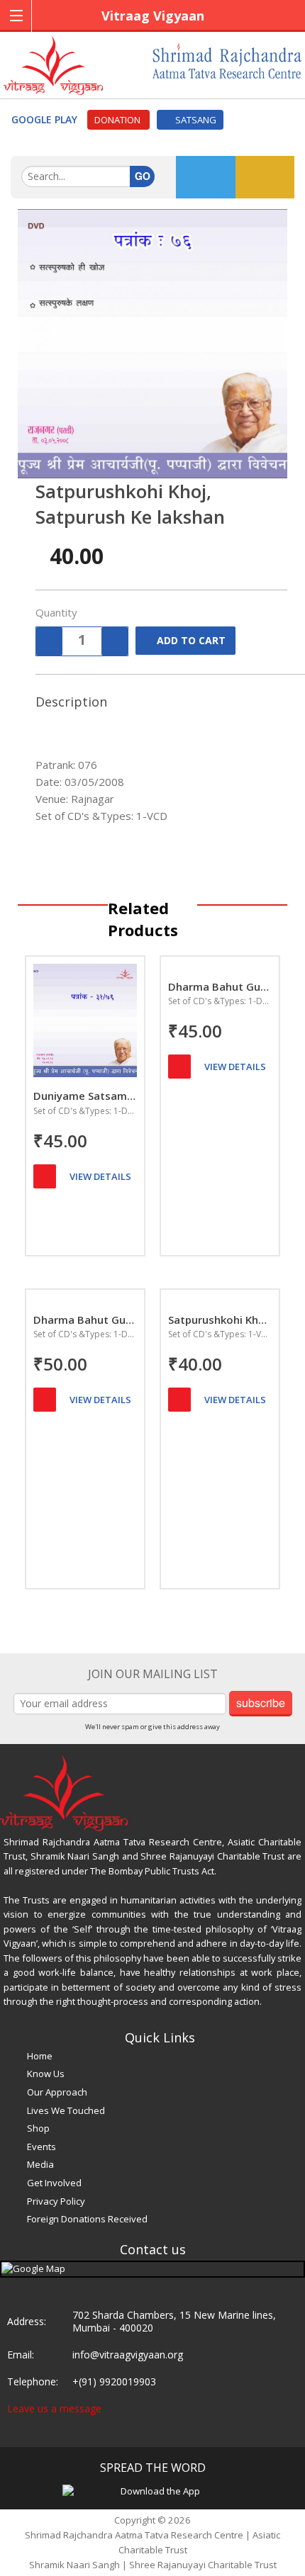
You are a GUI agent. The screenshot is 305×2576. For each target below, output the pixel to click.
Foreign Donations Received (87, 2219)
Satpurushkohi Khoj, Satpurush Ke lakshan (220, 1320)
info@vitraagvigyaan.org (128, 2355)
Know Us (46, 2074)
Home (40, 2056)
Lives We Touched (66, 2110)
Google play (46, 119)
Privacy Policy (56, 2201)
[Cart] (45, 1176)
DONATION (118, 120)
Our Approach (57, 2092)
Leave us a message (54, 2408)
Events (41, 2147)
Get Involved (54, 2183)
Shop (38, 2128)
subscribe (261, 1703)
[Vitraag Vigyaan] (53, 64)
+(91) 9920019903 (114, 2381)
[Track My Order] (205, 177)
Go (143, 176)
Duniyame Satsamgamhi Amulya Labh (85, 1096)
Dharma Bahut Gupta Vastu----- (220, 986)
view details (100, 1176)
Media (40, 2164)
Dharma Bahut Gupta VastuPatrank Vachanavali (85, 1320)
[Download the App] (155, 2490)
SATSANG (194, 120)
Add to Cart (191, 640)
